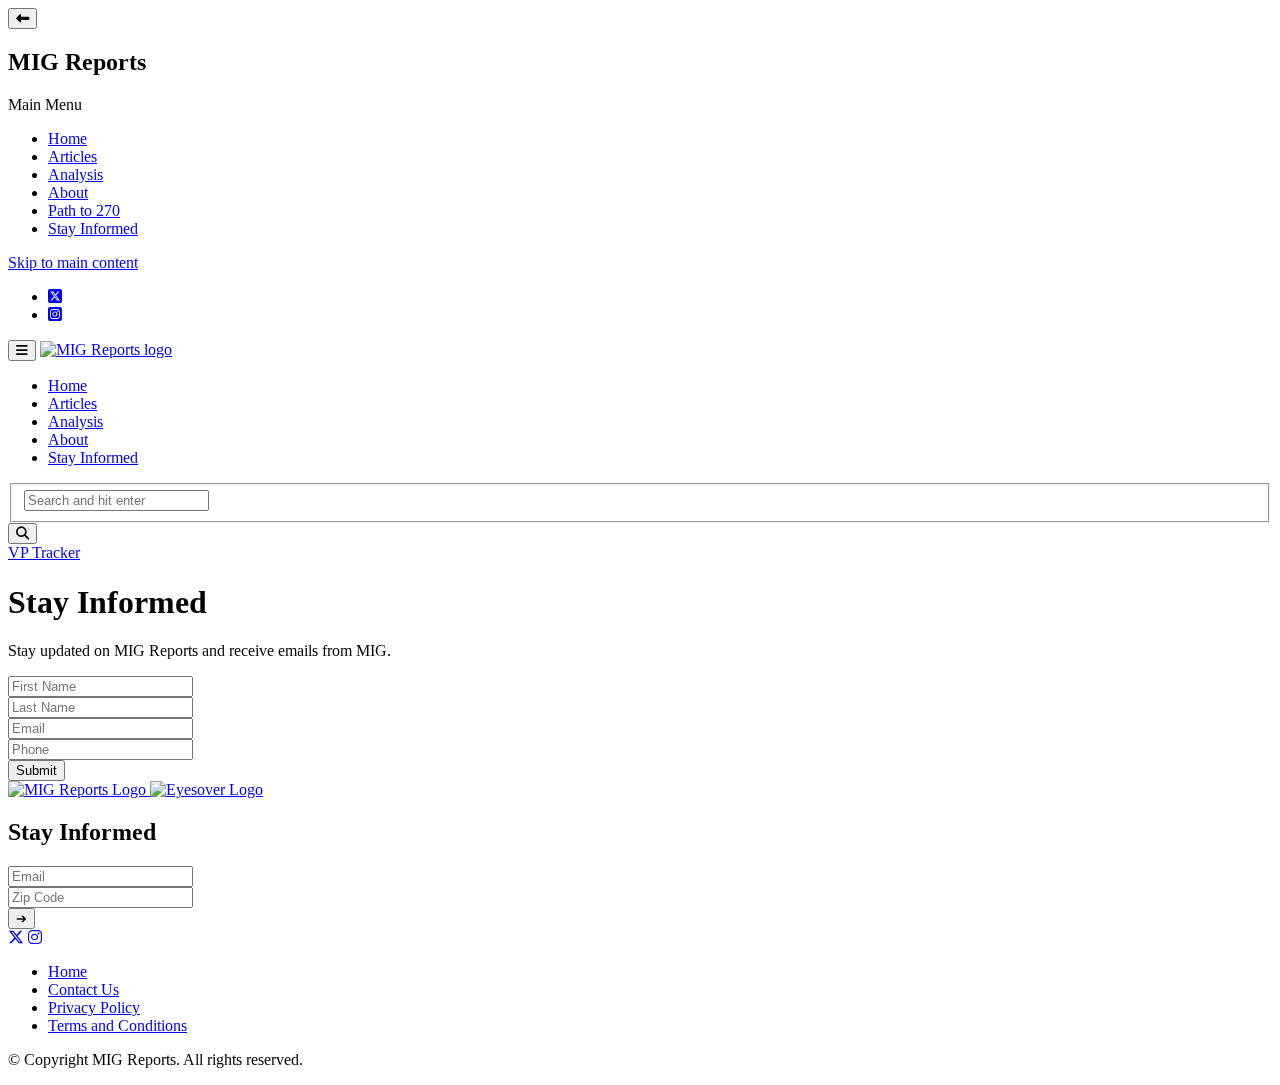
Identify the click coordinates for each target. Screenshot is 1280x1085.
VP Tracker (44, 552)
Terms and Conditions (117, 1025)
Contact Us (83, 989)
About (68, 192)
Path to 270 (84, 210)
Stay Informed (93, 228)
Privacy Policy (94, 1007)
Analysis (75, 174)
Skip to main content (73, 262)
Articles (72, 156)
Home (67, 138)
